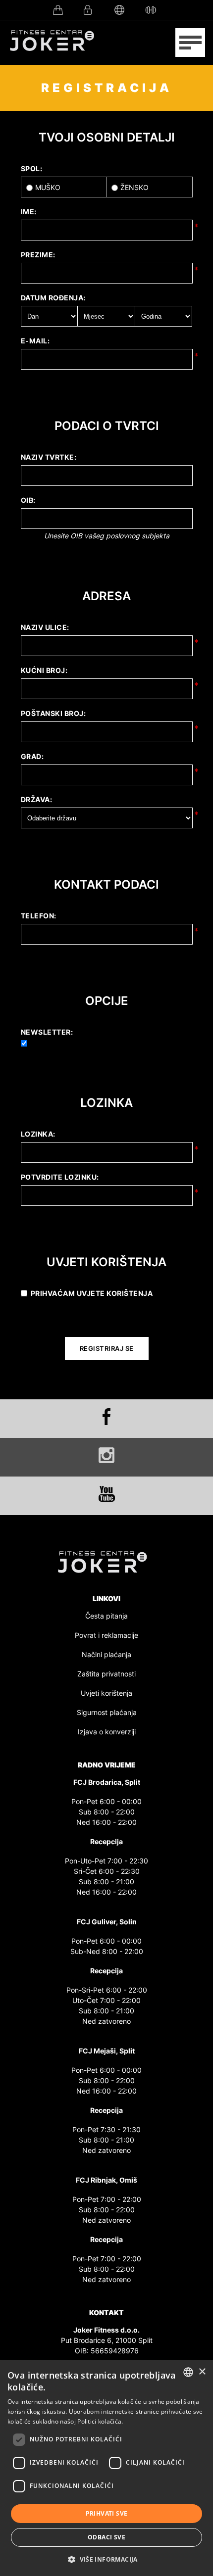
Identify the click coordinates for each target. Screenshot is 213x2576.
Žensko (134, 187)
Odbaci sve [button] (106, 2537)
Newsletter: (47, 1032)
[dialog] (106, 2468)
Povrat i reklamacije (106, 1635)
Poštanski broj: (53, 713)
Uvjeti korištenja (106, 1693)
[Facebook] (106, 1417)
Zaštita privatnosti (106, 1674)
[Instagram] (106, 1455)
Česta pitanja (106, 1616)
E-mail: (35, 341)
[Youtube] (106, 1494)
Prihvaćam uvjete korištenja (92, 1293)
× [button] (202, 2372)
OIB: (28, 500)
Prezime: (38, 255)
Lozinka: (38, 1134)
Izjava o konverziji (107, 1732)
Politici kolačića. (100, 2421)
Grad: (32, 756)
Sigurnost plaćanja (107, 1712)
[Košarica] (60, 10)
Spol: (32, 168)
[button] (106, 2559)
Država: (37, 799)
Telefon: (39, 916)
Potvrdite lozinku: (60, 1177)
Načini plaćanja (106, 1654)
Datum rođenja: (53, 298)
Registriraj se (107, 1348)
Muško (48, 187)
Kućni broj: (44, 670)
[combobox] (188, 2372)
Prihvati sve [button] (107, 2513)
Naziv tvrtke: (49, 457)
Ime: (29, 212)
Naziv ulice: (45, 627)
